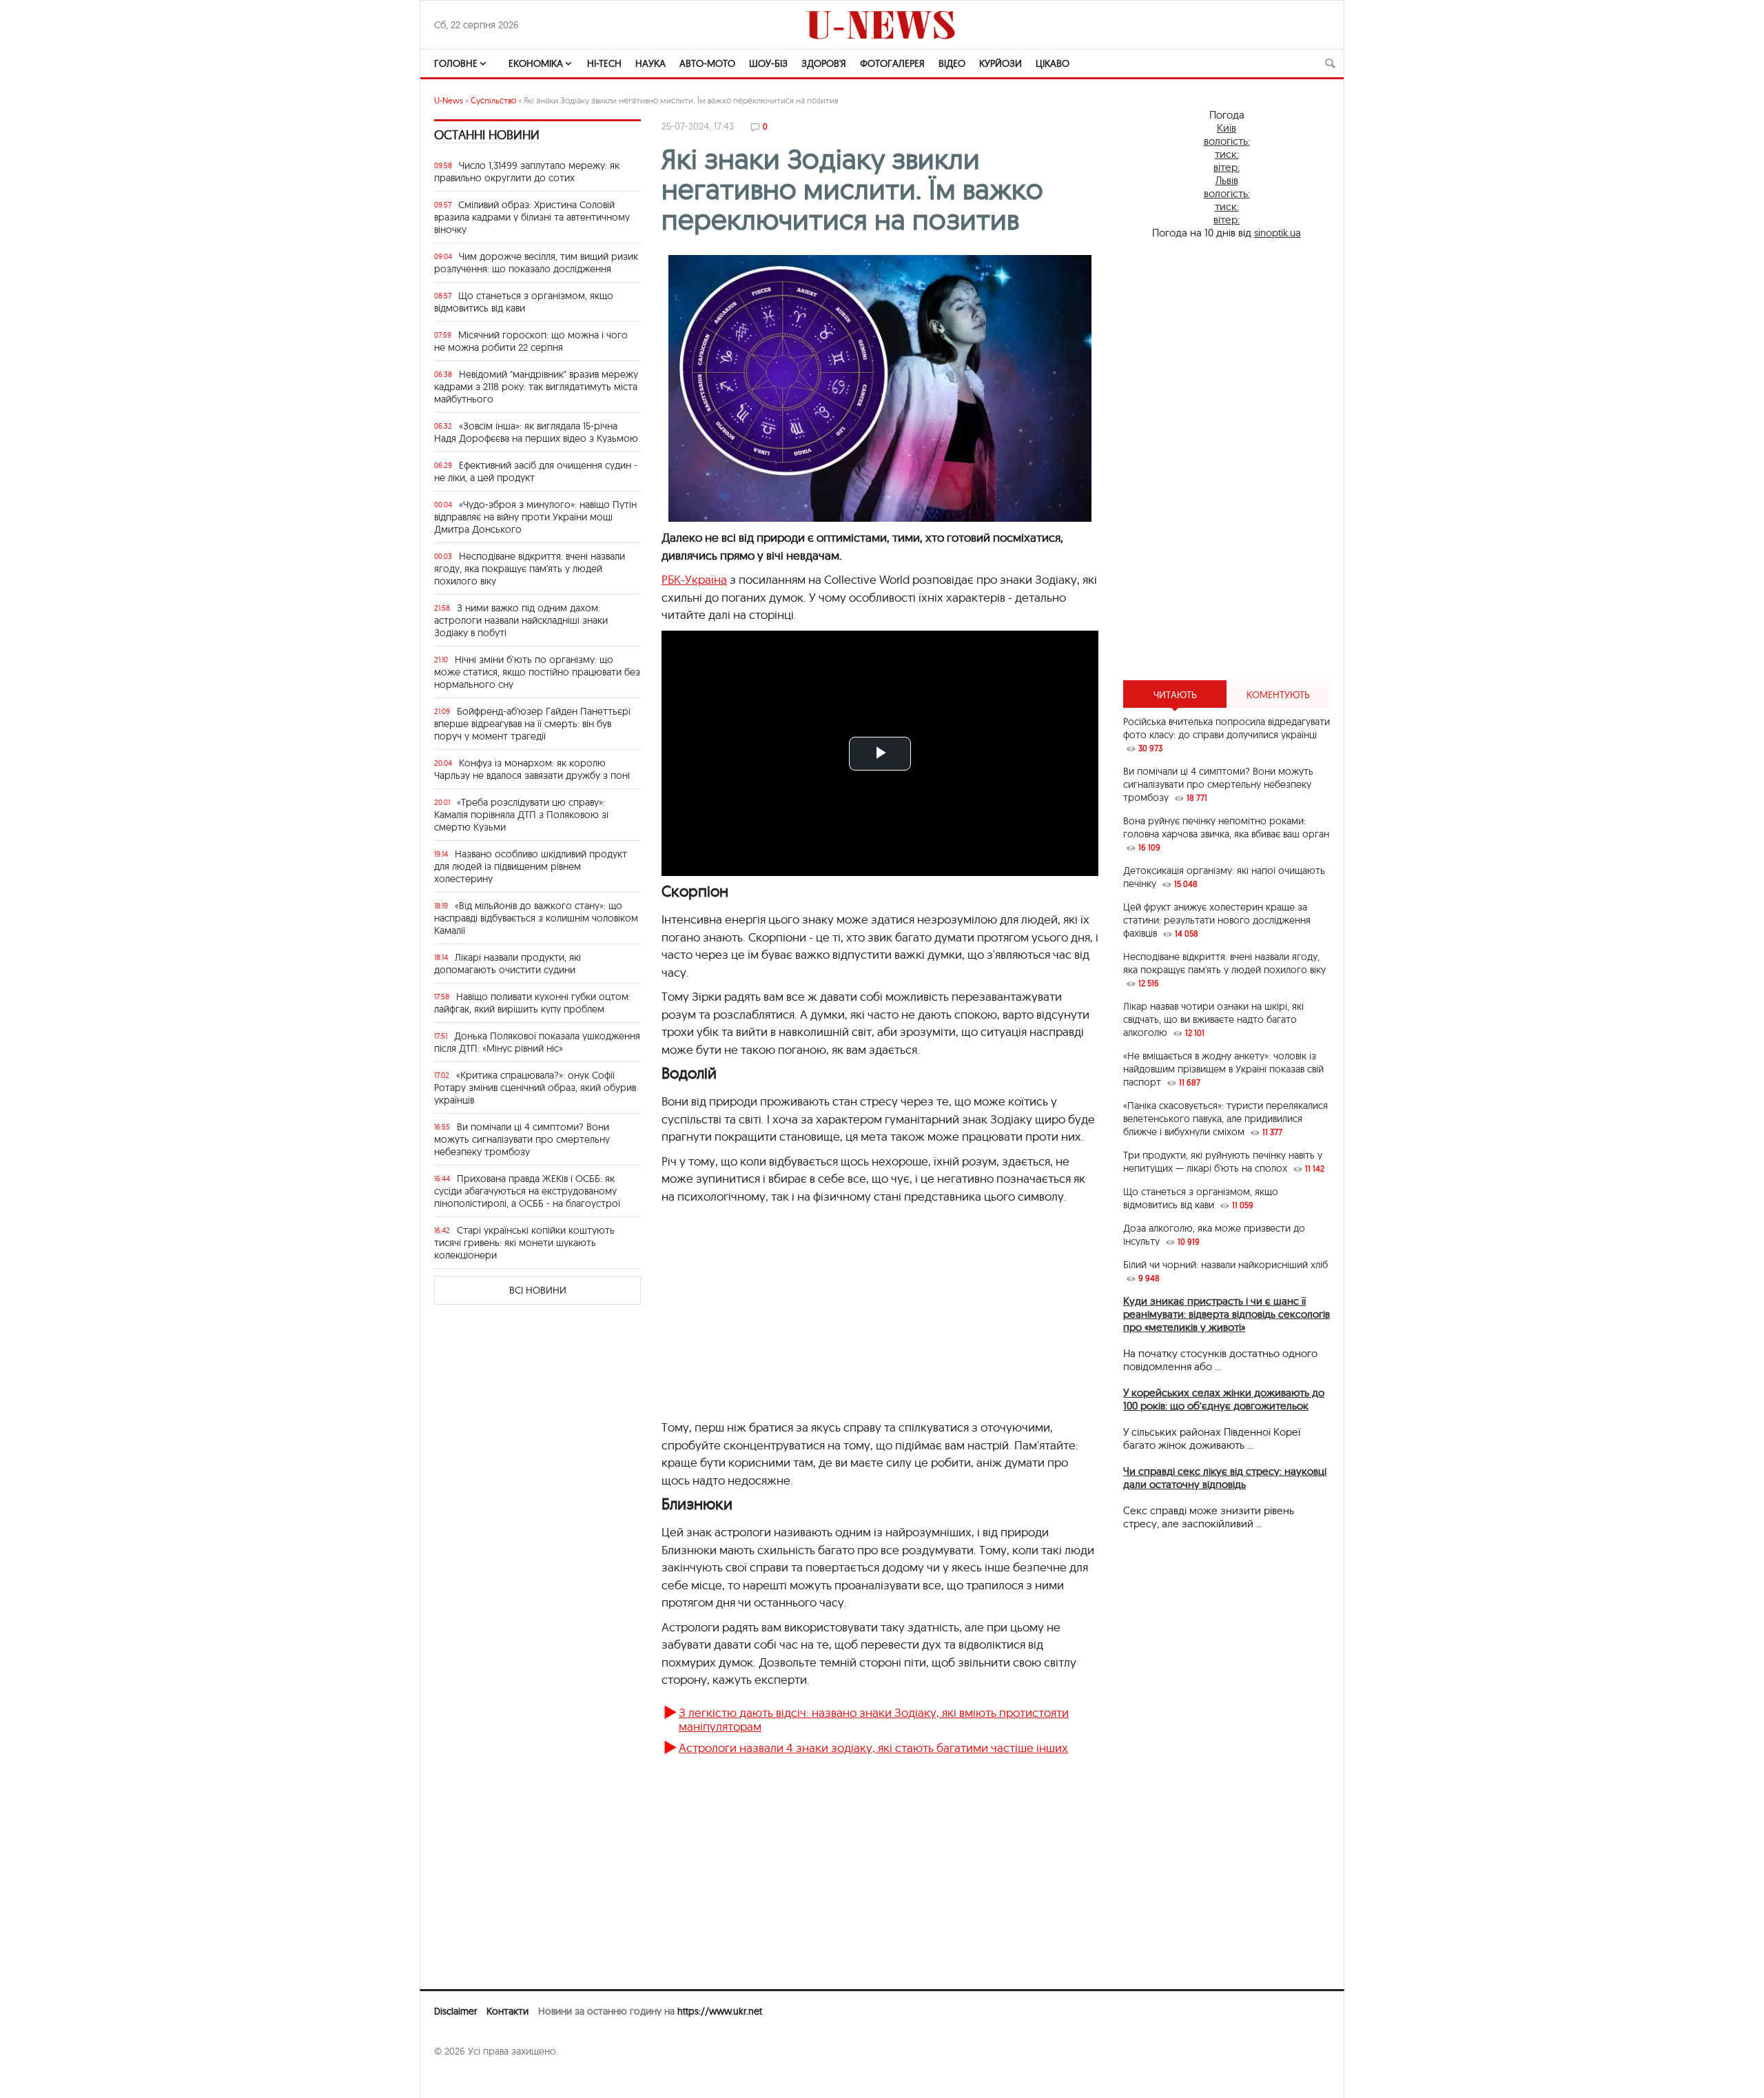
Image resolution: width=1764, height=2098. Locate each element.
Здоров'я (824, 63)
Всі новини (538, 1290)
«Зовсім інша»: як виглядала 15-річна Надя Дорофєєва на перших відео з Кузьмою (536, 432)
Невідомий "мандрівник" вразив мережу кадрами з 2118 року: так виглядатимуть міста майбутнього (536, 387)
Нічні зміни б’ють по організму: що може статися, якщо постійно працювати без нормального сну (537, 672)
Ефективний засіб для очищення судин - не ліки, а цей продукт (536, 471)
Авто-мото (707, 63)
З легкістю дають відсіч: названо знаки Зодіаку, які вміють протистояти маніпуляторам (874, 1719)
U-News (449, 100)
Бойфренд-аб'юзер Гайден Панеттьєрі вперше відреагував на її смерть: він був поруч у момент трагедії (532, 724)
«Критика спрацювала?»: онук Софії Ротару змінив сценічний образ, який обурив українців (535, 1088)
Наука (650, 63)
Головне (456, 63)
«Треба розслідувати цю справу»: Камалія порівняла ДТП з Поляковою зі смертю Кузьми (521, 815)
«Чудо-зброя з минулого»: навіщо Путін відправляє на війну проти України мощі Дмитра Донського (535, 517)
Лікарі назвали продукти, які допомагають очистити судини (507, 964)
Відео (952, 63)
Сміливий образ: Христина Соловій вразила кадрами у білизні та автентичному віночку (532, 217)
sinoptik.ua (1278, 233)
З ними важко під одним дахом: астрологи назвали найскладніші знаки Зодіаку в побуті (521, 620)
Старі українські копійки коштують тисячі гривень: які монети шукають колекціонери (524, 1243)
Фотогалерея (892, 63)
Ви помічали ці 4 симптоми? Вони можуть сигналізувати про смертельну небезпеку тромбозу (522, 1139)
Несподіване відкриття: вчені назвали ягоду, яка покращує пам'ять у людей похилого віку (530, 569)
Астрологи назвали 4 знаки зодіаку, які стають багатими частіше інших (873, 1748)
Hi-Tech (604, 63)
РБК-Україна (694, 579)
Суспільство (493, 100)
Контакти (507, 2011)
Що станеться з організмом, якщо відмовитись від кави (524, 302)
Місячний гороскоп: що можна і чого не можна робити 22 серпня (531, 341)
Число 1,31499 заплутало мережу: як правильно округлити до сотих (527, 172)
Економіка (536, 63)
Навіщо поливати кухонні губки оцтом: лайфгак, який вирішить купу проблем (532, 1003)
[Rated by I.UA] (464, 2078)
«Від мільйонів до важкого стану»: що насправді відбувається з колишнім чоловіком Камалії (536, 918)
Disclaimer (455, 2011)
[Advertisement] (1227, 460)
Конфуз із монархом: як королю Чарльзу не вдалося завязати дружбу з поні (532, 769)
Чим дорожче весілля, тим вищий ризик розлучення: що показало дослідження (536, 263)
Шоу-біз (768, 63)
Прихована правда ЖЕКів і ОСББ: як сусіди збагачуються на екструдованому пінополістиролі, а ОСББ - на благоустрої (527, 1191)
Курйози (1001, 63)
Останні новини (487, 135)
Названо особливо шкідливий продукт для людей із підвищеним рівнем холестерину (531, 866)
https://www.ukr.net (720, 2011)
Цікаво (1053, 63)
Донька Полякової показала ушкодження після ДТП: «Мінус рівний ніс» (537, 1042)
